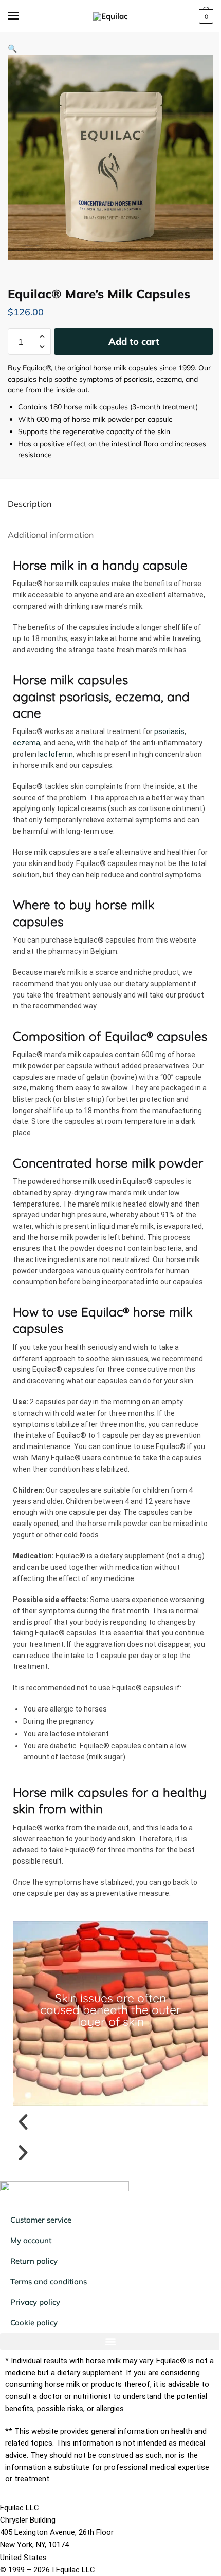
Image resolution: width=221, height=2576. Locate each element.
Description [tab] (30, 504)
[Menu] (23, 16)
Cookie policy (34, 2323)
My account (31, 2240)
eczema (26, 743)
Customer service (41, 2220)
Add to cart (134, 341)
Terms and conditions (49, 2281)
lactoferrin (56, 754)
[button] (13, 49)
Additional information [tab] (51, 535)
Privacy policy (35, 2302)
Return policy (34, 2261)
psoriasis (169, 731)
